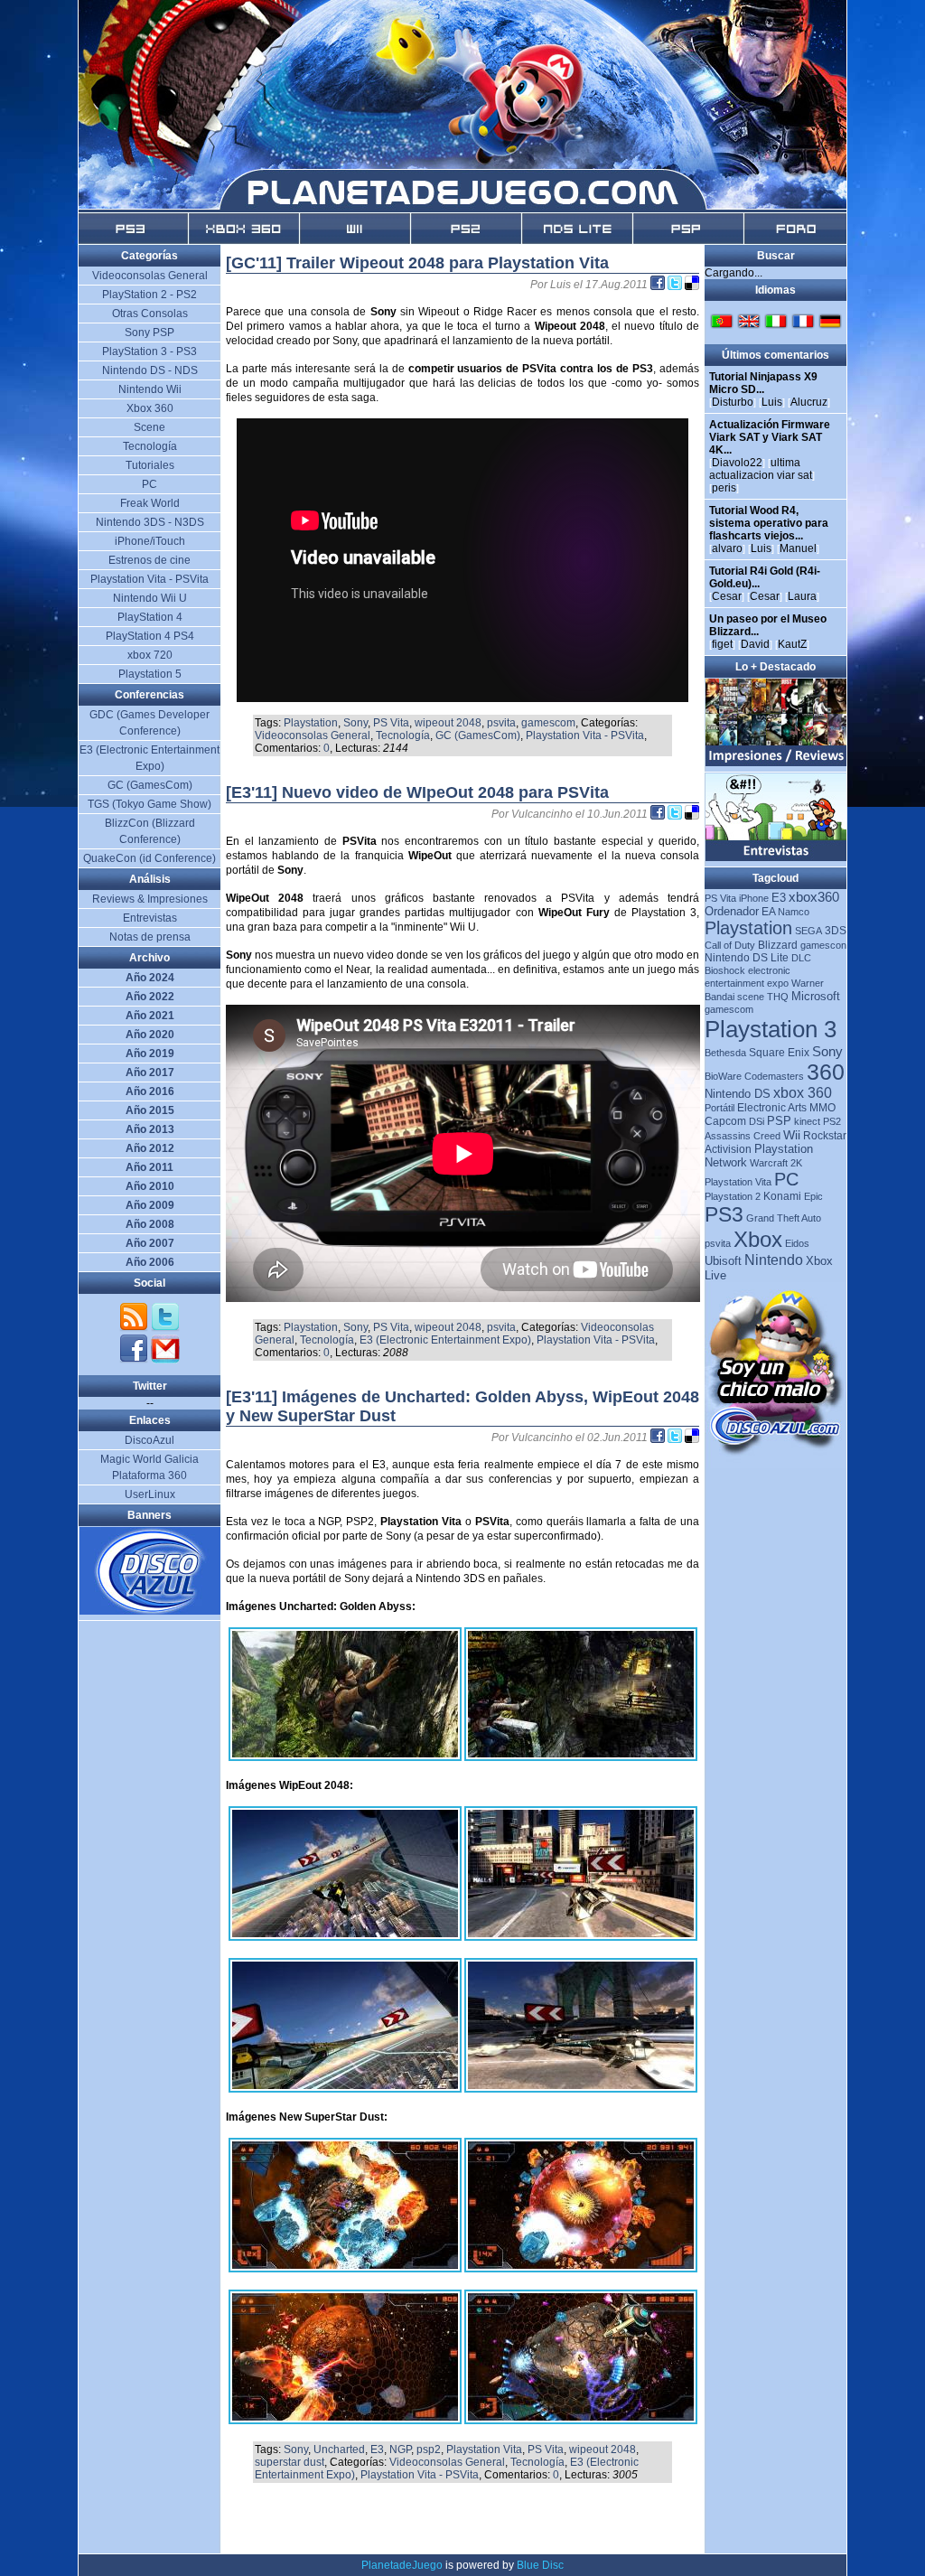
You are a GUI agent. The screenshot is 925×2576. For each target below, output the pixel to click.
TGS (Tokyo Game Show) (149, 804)
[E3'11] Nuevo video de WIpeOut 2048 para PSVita (417, 792)
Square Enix (779, 1053)
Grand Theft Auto (784, 1218)
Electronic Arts (772, 1108)
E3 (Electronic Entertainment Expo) (445, 1340)
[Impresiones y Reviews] (776, 763)
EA (768, 912)
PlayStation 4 (150, 617)
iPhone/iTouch (150, 541)
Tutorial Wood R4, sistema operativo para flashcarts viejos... (769, 523)
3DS (836, 931)
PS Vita (391, 723)
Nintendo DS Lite (747, 958)
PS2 (832, 1121)
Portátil (719, 1108)
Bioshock (725, 970)
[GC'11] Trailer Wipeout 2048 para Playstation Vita (417, 263)
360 (826, 1072)
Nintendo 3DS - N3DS (150, 522)
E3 (377, 2450)
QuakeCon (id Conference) (149, 858)
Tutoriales (150, 465)
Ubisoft (723, 1261)
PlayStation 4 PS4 (150, 636)
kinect (807, 1121)
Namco (794, 912)
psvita (501, 723)
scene (751, 997)
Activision (728, 1149)
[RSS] (135, 1328)
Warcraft (769, 1163)
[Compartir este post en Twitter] (676, 285)
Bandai (719, 997)
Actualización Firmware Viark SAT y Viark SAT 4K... (770, 437)
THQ (778, 997)
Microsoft (816, 996)
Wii (792, 1135)
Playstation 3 (771, 1029)
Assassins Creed (743, 1136)
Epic (813, 1196)
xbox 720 (150, 655)
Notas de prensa (150, 937)
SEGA (808, 931)
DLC (801, 958)
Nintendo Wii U (150, 598)
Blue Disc (540, 2565)
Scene (149, 427)
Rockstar (825, 1136)
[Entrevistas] (776, 857)
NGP (400, 2450)
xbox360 (814, 897)
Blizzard (778, 945)
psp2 (429, 2450)
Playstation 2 (733, 1196)
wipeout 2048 (448, 723)
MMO (822, 1108)
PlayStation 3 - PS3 (149, 351)
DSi (757, 1121)
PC (786, 1179)
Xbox (758, 1239)
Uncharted (339, 2450)
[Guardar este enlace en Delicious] (692, 285)
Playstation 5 (150, 674)
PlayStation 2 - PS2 (149, 295)
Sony (355, 723)
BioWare (723, 1076)
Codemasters (774, 1076)
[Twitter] (165, 1328)
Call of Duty (730, 945)
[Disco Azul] (150, 1611)
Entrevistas (150, 918)
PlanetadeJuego (402, 2565)
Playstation (311, 723)
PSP (779, 1121)
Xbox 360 (150, 408)
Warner (808, 983)
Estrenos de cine (149, 560)
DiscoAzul (149, 1440)
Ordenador (732, 911)
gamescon (823, 945)
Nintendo (774, 1260)
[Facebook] (135, 1360)
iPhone (754, 898)
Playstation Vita (484, 2450)
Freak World (150, 503)
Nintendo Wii (150, 389)
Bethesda (725, 1053)
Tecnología (403, 735)
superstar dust (290, 2462)
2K (796, 1163)
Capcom (725, 1121)
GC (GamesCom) (478, 735)
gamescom (548, 723)
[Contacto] (165, 1360)
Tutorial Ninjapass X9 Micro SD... (763, 383)
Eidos (797, 1243)
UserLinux (150, 1494)
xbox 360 (803, 1093)
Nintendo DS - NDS (150, 370)
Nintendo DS (738, 1094)
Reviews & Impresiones (150, 899)
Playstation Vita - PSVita (585, 735)
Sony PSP (149, 333)
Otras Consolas (150, 314)
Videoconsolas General (313, 735)
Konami (782, 1196)
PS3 (724, 1214)
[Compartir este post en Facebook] (659, 285)
